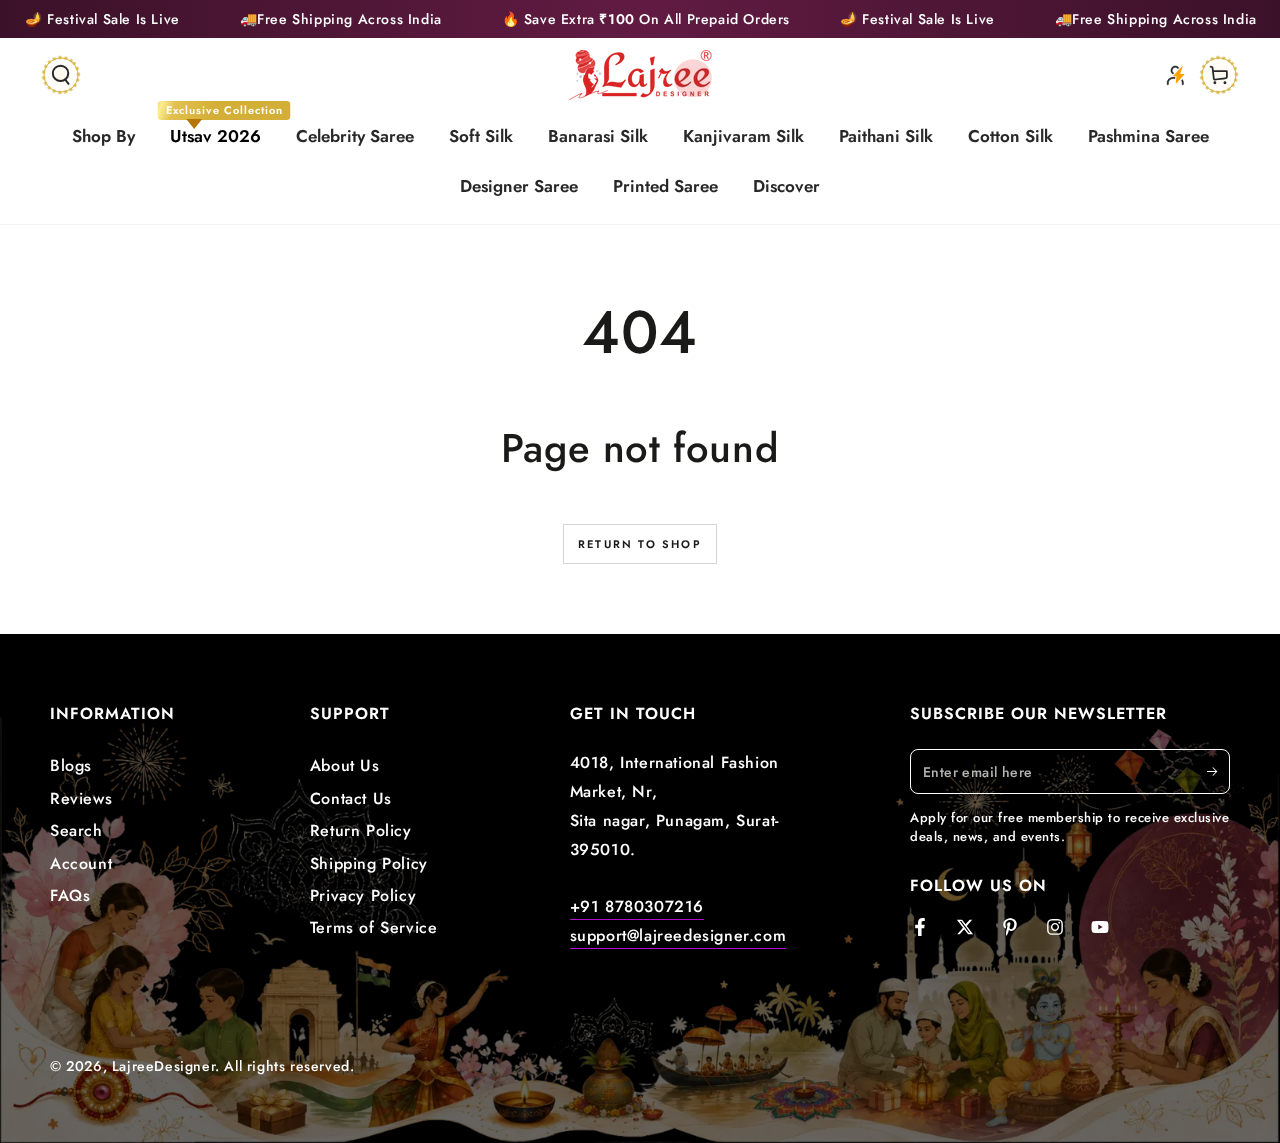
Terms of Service (374, 927)
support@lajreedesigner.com (678, 935)
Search (76, 830)
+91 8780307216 (637, 906)
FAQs (70, 895)
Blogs (71, 765)
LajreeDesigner (163, 1066)
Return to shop (640, 544)
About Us (345, 765)
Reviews (81, 798)
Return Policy (361, 830)
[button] (61, 75)
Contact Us (351, 798)
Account (81, 863)
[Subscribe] (1218, 771)
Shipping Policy (369, 863)
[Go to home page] (640, 75)
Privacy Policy (363, 895)
